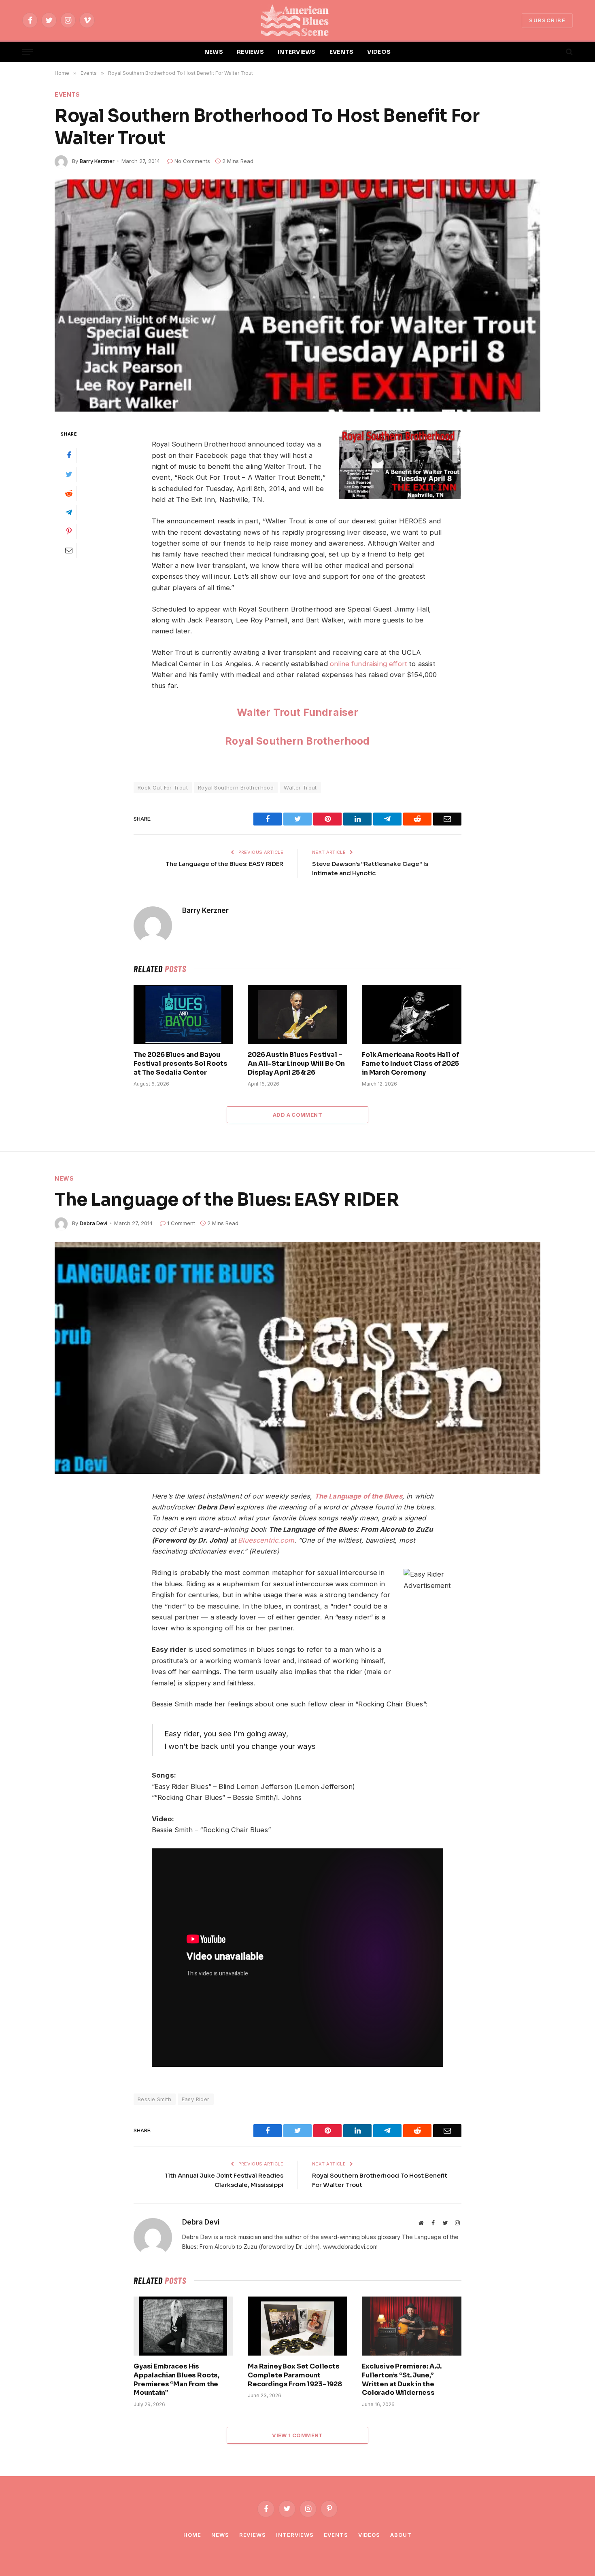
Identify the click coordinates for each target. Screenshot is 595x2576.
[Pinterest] (69, 531)
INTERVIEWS (297, 52)
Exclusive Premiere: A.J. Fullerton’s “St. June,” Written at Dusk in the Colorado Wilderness (402, 2379)
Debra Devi (93, 1223)
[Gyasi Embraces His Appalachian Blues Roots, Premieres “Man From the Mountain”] (183, 2326)
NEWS (214, 52)
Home (192, 2535)
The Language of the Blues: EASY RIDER (224, 864)
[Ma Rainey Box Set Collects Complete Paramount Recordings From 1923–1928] (297, 2326)
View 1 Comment (297, 2435)
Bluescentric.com (266, 1540)
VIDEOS (379, 52)
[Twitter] (69, 474)
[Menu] (28, 52)
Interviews (295, 2535)
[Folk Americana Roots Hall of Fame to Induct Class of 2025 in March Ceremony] (412, 1014)
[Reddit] (69, 493)
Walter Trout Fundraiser (298, 712)
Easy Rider (196, 2099)
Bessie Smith (155, 2099)
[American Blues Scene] (297, 20)
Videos (369, 2535)
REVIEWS (250, 52)
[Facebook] (69, 455)
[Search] (568, 52)
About (401, 2535)
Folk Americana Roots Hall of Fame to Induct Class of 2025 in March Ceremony (410, 1064)
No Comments (192, 161)
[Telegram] (69, 512)
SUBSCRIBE (547, 20)
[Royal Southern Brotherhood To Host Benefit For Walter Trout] (297, 296)
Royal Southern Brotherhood (297, 741)
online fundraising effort (369, 664)
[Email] (69, 550)
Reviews (253, 2535)
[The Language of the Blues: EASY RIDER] (297, 1358)
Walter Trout (300, 787)
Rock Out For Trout (163, 787)
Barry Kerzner (97, 161)
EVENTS (342, 52)
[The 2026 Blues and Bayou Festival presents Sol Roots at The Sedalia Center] (183, 1014)
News (64, 1178)
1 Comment (181, 1223)
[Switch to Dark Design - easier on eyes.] (555, 52)
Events (67, 94)
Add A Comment (297, 1115)
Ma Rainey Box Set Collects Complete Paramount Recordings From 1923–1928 (295, 2375)
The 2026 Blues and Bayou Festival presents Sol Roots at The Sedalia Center (181, 1064)
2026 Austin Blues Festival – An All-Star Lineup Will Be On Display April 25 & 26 (296, 1064)
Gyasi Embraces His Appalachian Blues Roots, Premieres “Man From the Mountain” (176, 2379)
